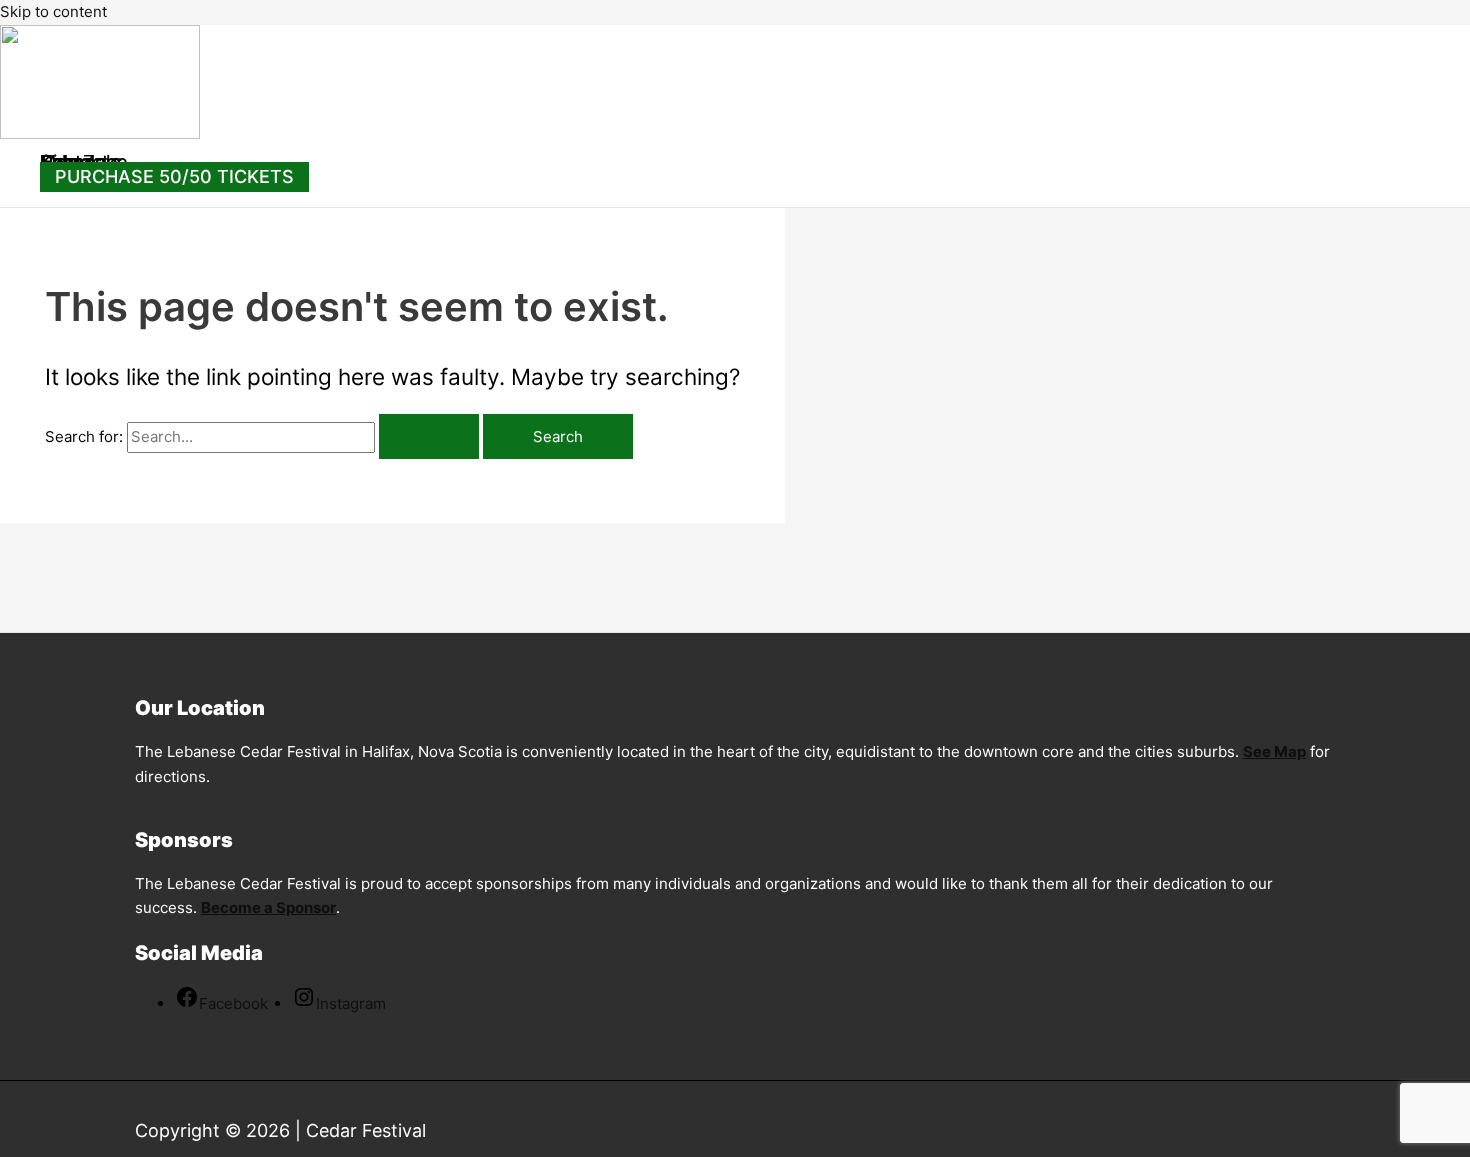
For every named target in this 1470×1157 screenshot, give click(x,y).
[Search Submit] (429, 436)
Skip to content (53, 11)
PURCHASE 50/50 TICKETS (174, 176)
